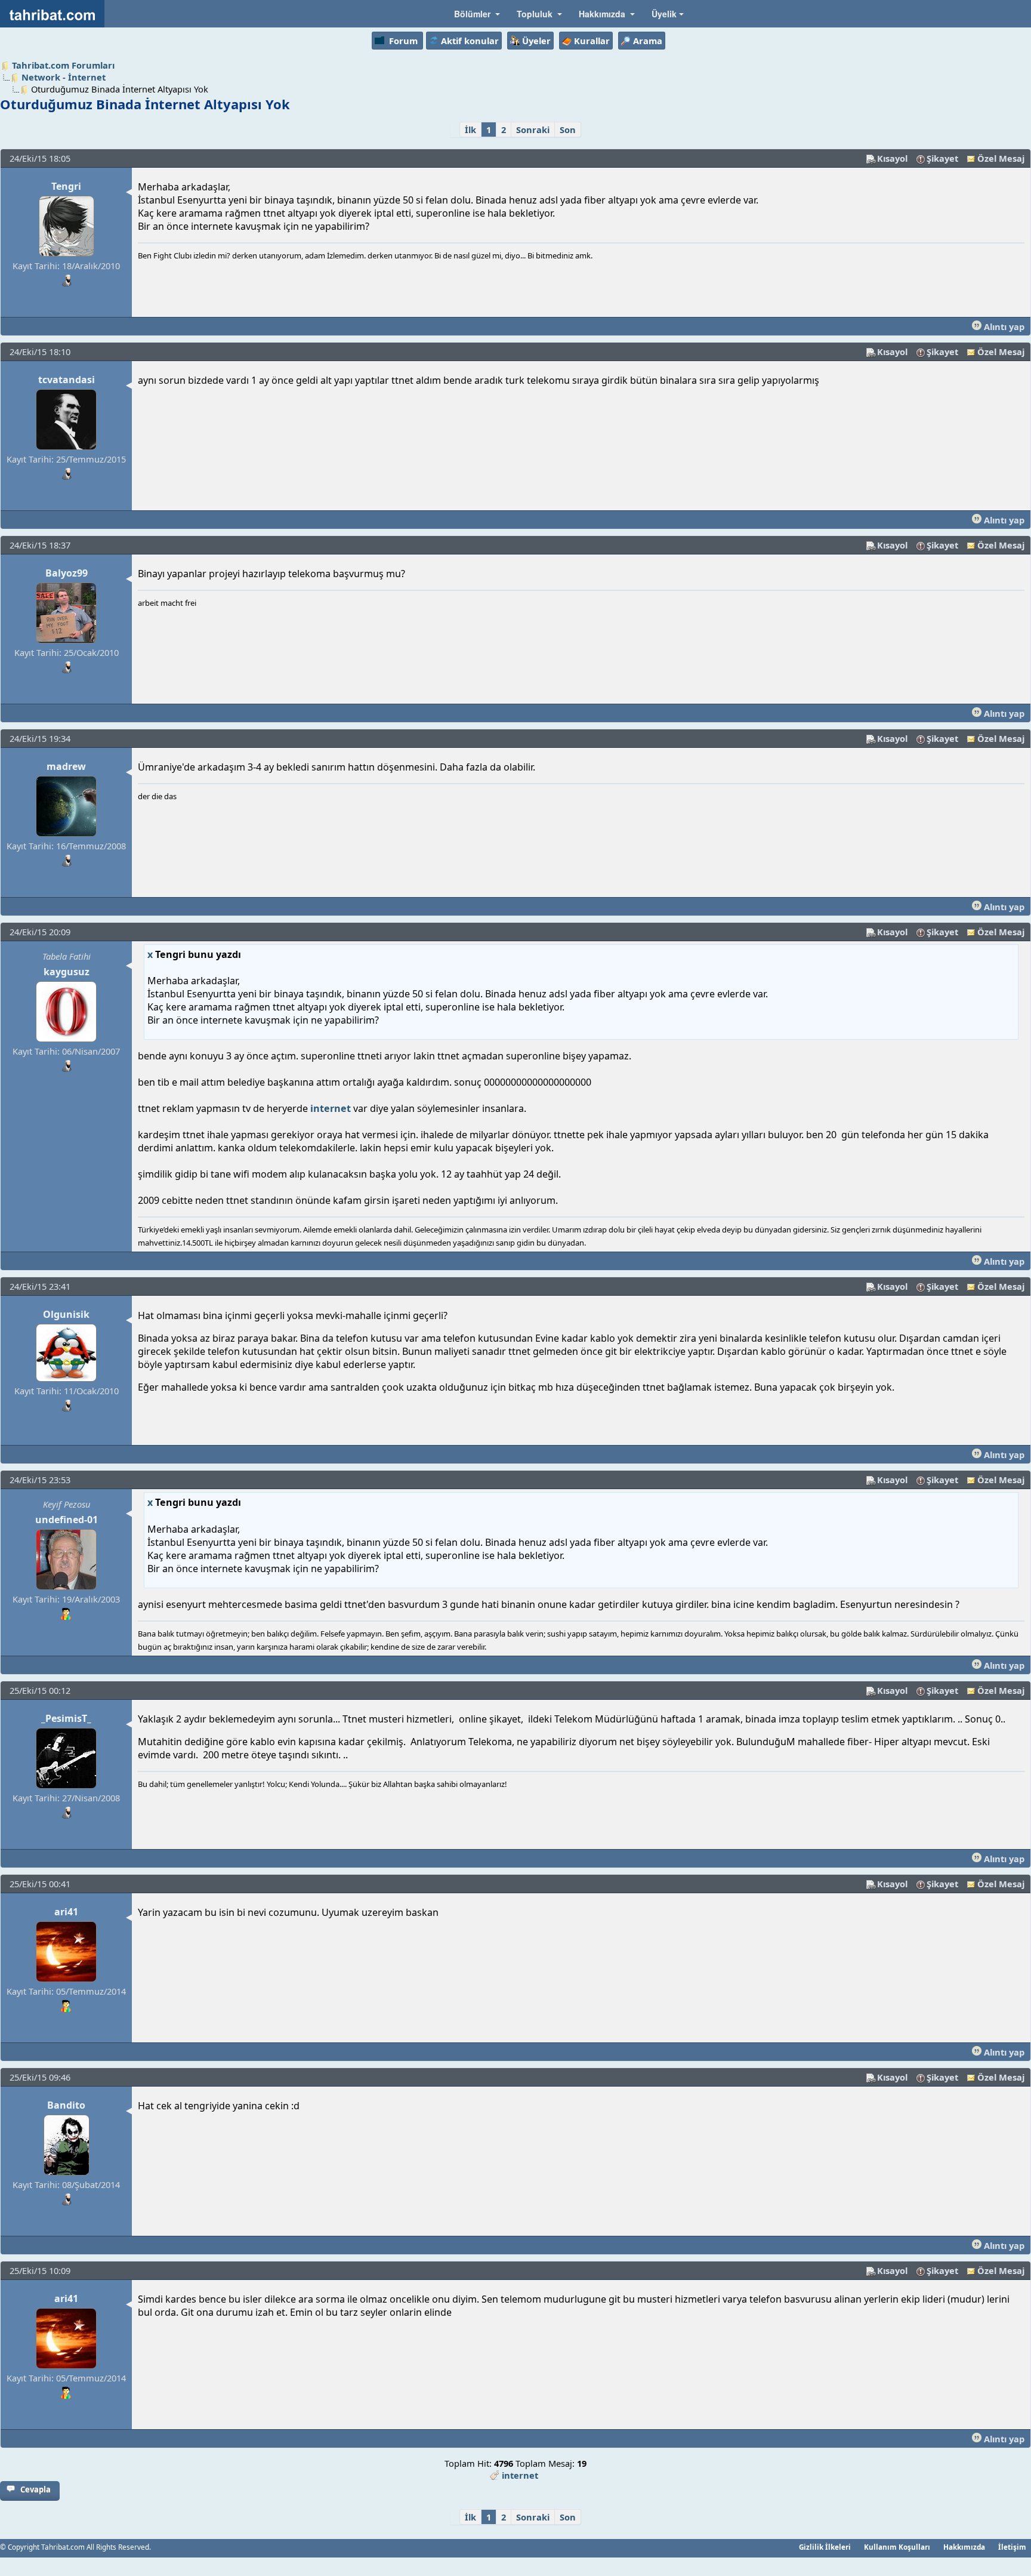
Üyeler (536, 41)
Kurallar (592, 41)
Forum (403, 41)
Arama (648, 41)
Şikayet (942, 158)
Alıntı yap (1003, 326)
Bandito (66, 2105)
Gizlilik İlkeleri (825, 2547)
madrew (66, 766)
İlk (470, 130)
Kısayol (892, 158)
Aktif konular (470, 41)
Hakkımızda (964, 2547)
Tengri (66, 186)
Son (568, 130)
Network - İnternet (64, 77)
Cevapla (36, 2489)
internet (331, 1108)
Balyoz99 (67, 573)
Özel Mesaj (1001, 158)
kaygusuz (67, 972)
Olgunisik (66, 1314)
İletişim (1012, 2547)
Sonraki (533, 130)
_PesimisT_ (66, 1718)
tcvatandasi (67, 380)
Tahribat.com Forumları (63, 65)
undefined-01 (67, 1520)
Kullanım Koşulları (897, 2547)
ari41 (66, 1912)
